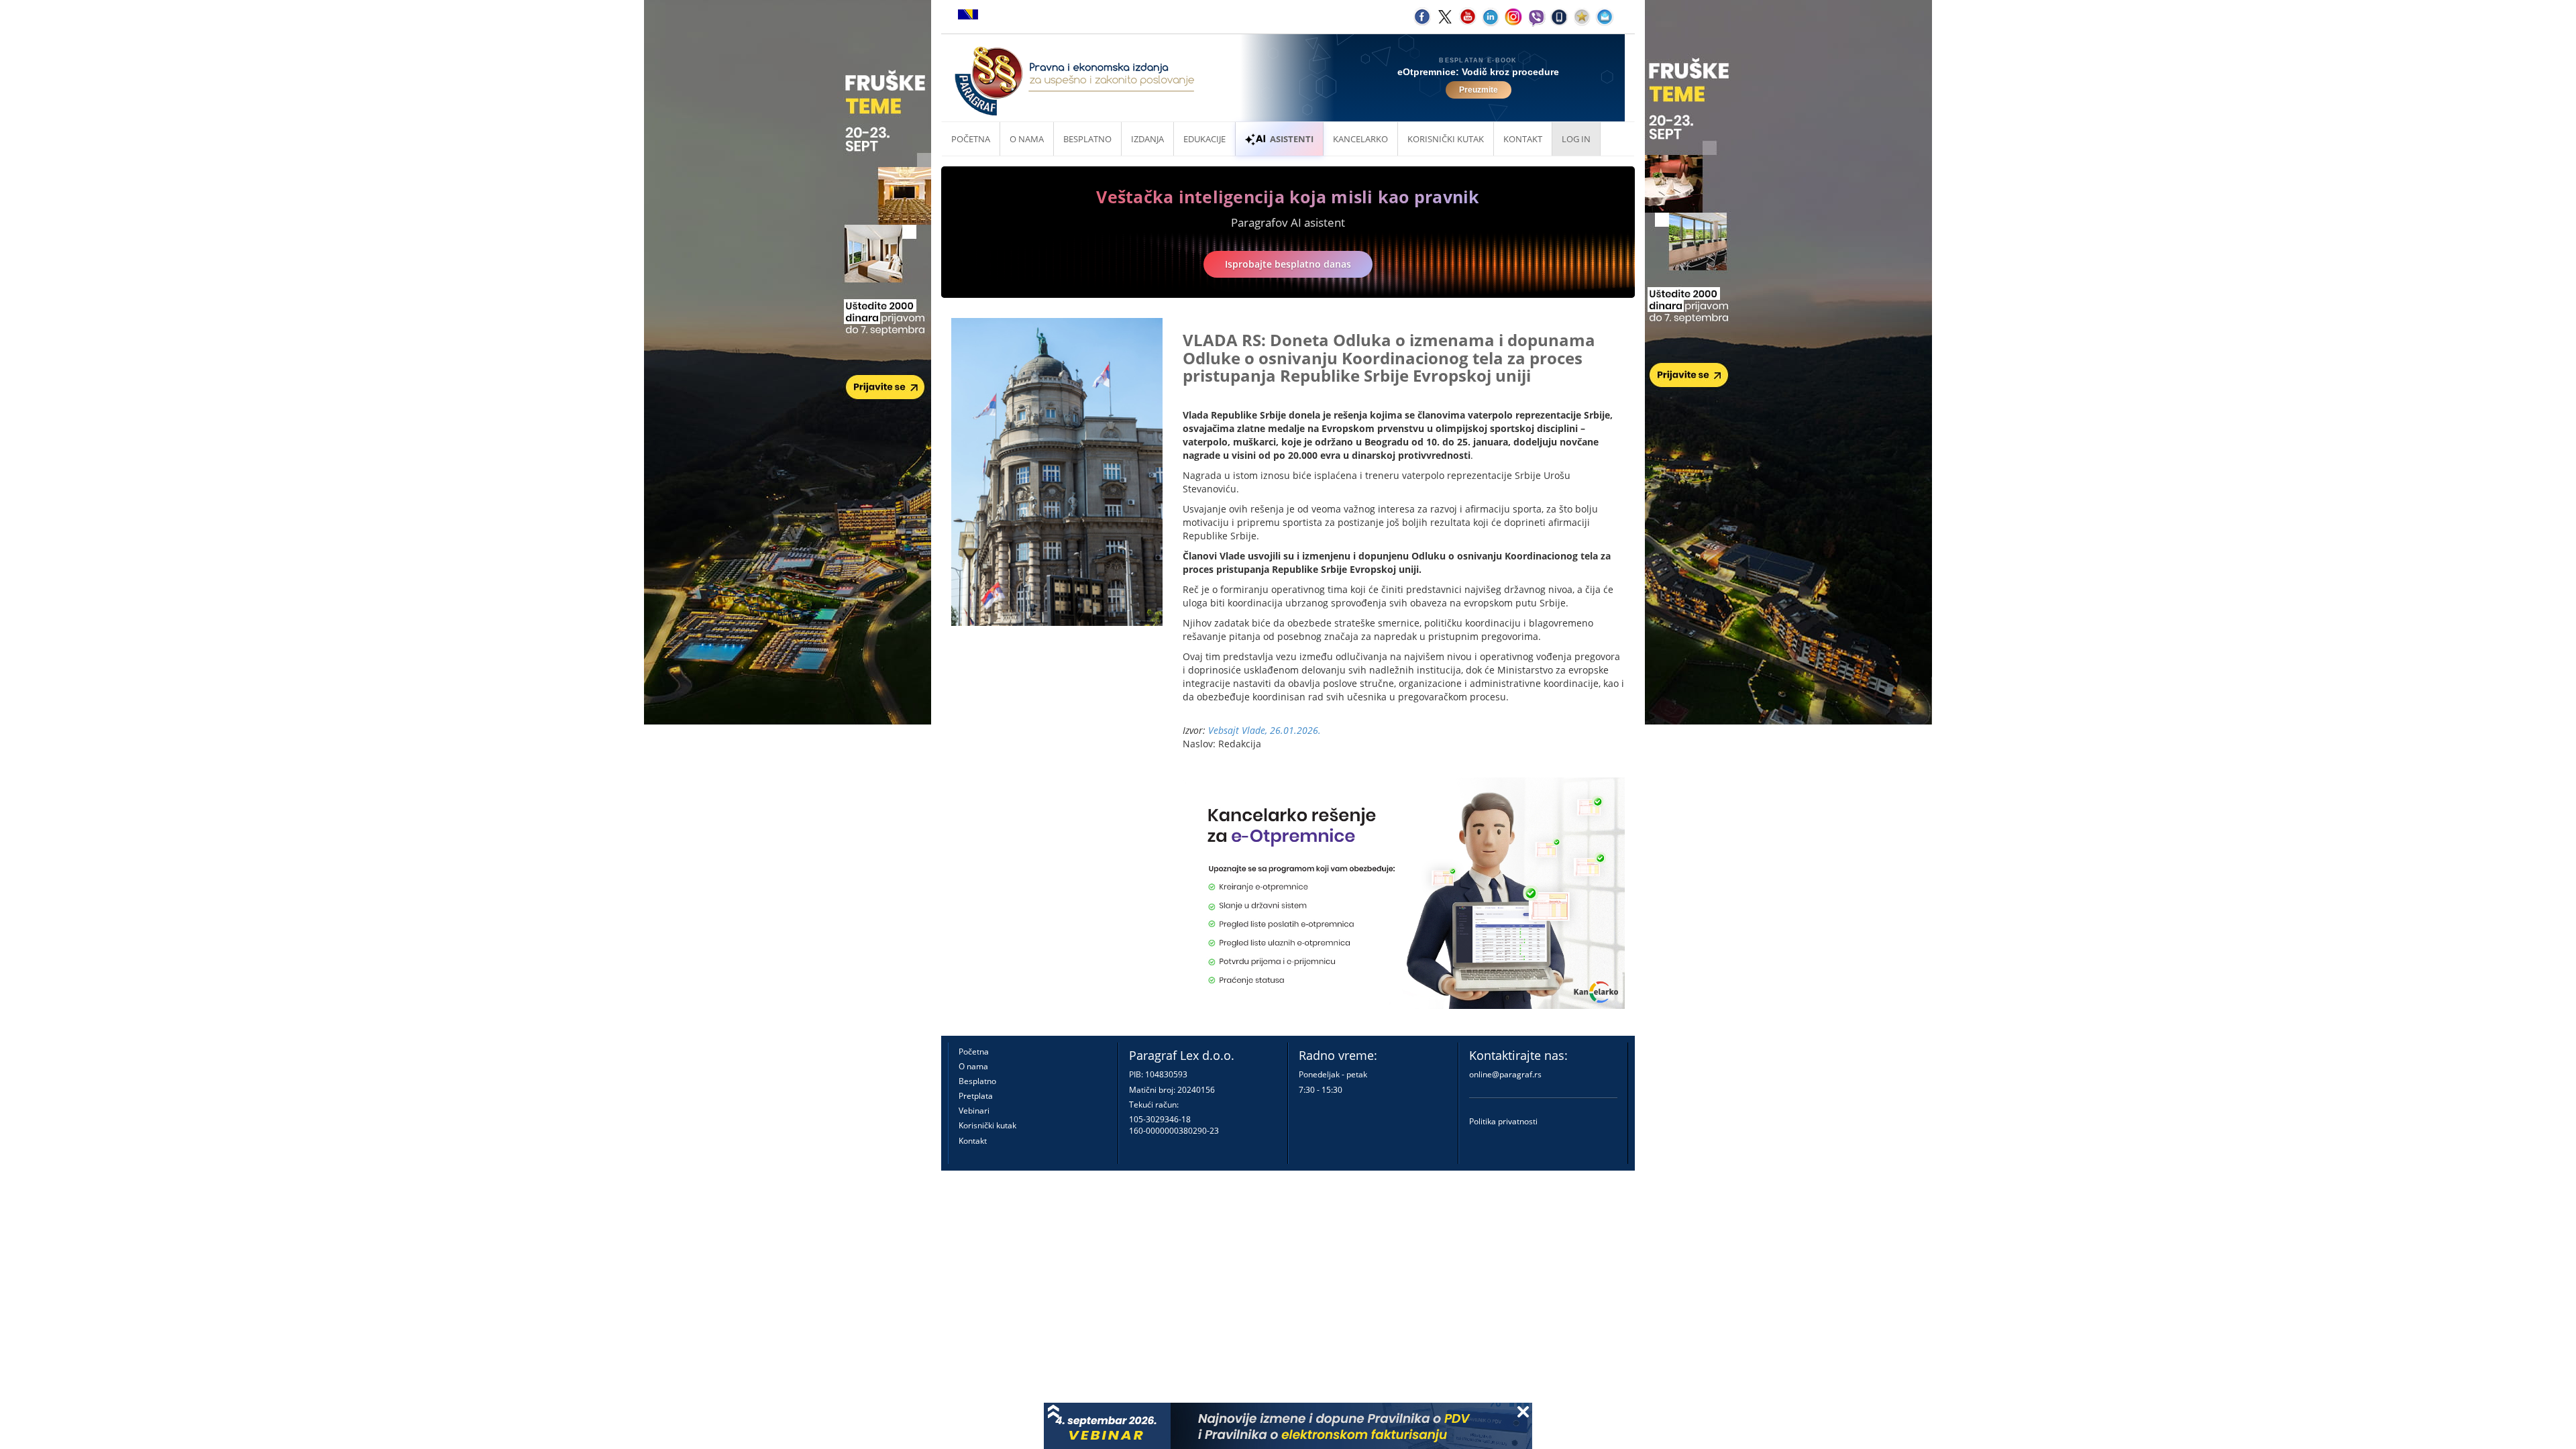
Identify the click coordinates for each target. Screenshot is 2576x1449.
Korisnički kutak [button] (1446, 139)
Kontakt (973, 1141)
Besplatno (1087, 139)
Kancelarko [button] (1360, 139)
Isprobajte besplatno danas (1288, 264)
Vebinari (974, 1111)
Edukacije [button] (1204, 139)
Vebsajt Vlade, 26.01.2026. (1265, 730)
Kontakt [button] (1523, 139)
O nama (1027, 139)
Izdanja (1147, 139)
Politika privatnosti (1503, 1121)
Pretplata (976, 1096)
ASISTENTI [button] (1292, 139)
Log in (1576, 139)
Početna (971, 139)
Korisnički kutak (987, 1125)
